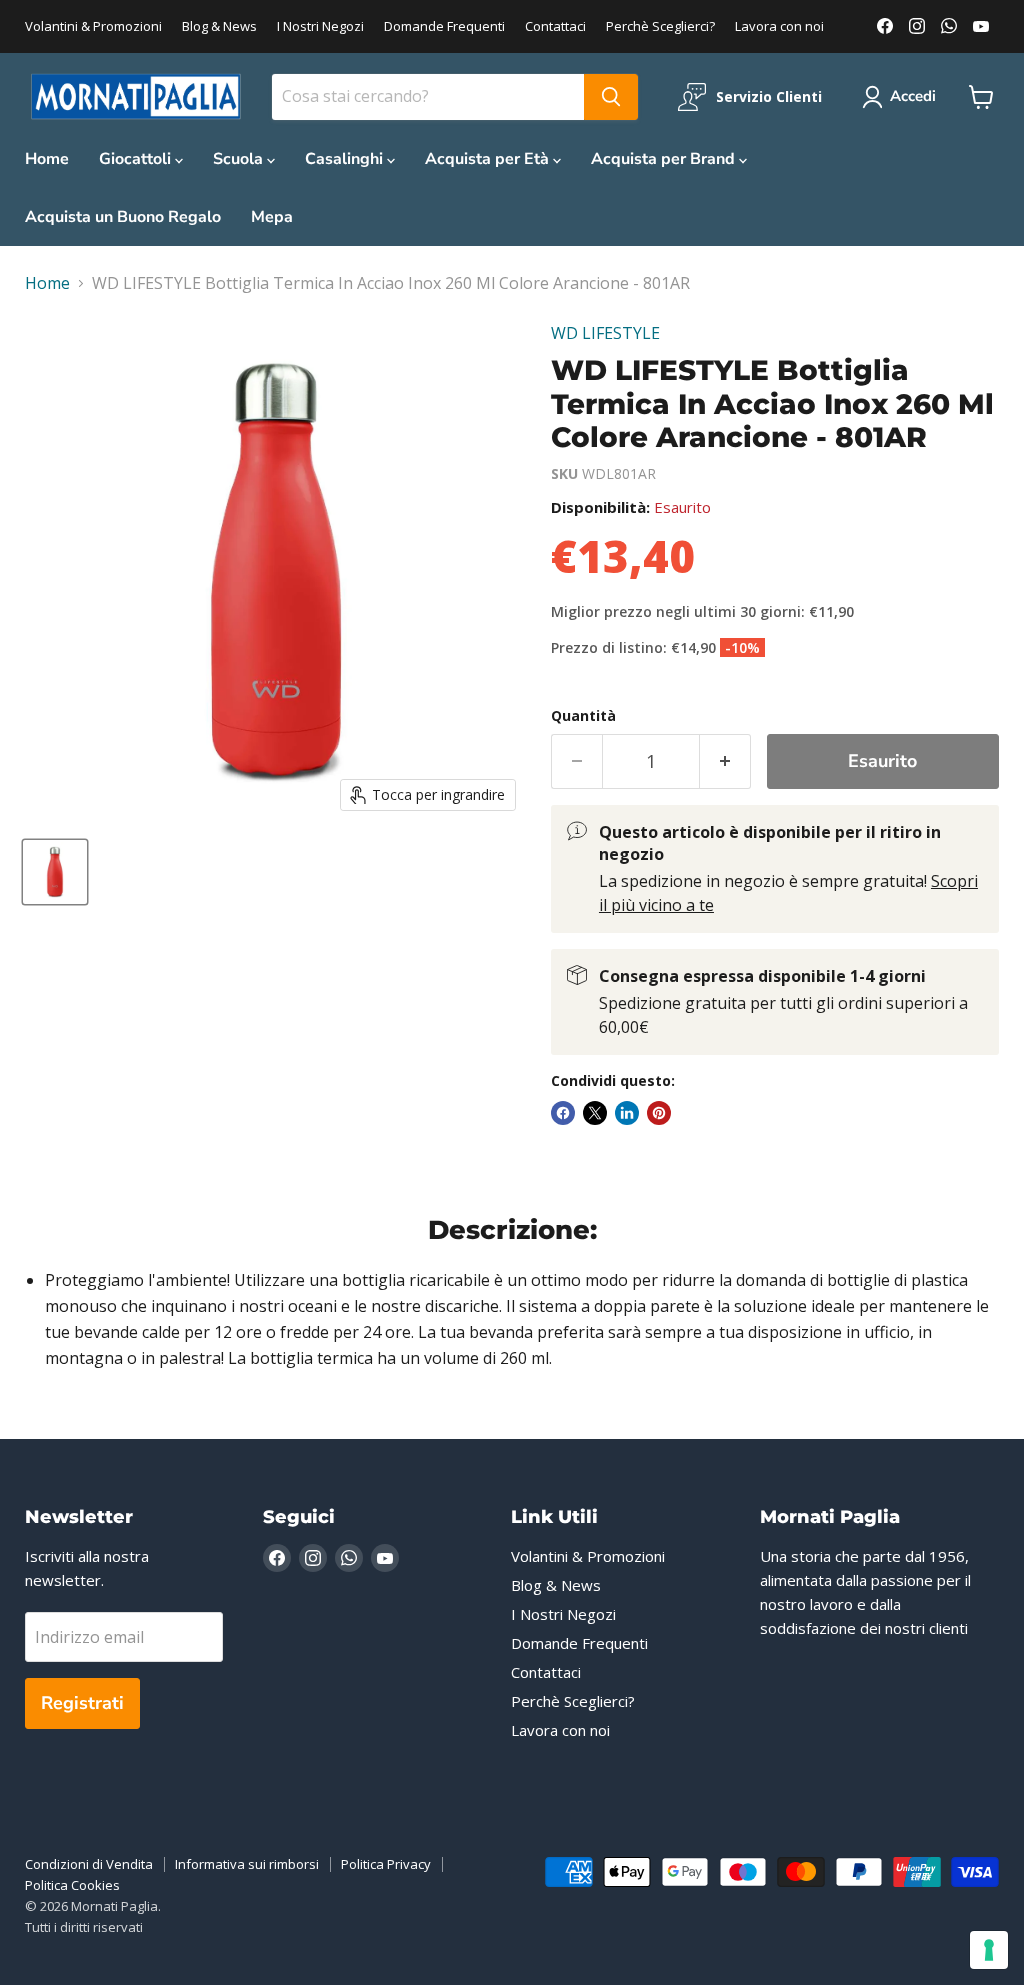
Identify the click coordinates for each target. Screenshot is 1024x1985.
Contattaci (555, 26)
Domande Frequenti (444, 26)
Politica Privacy (386, 1864)
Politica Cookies (72, 1885)
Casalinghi (346, 159)
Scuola (240, 159)
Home (47, 159)
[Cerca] (611, 97)
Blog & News (219, 26)
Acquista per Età (489, 159)
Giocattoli (137, 159)
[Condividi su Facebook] (563, 1113)
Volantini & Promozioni (93, 26)
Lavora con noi (779, 26)
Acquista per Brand (665, 159)
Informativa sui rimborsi (247, 1864)
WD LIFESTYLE (605, 333)
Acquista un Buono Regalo (123, 217)
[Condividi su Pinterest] (659, 1113)
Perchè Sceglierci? (660, 26)
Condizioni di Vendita (89, 1864)
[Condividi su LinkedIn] (627, 1113)
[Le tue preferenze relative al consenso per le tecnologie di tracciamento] (989, 1950)
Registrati (82, 1703)
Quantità (583, 716)
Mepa (272, 217)
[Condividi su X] (595, 1113)
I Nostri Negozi (320, 26)
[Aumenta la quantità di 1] (725, 761)
